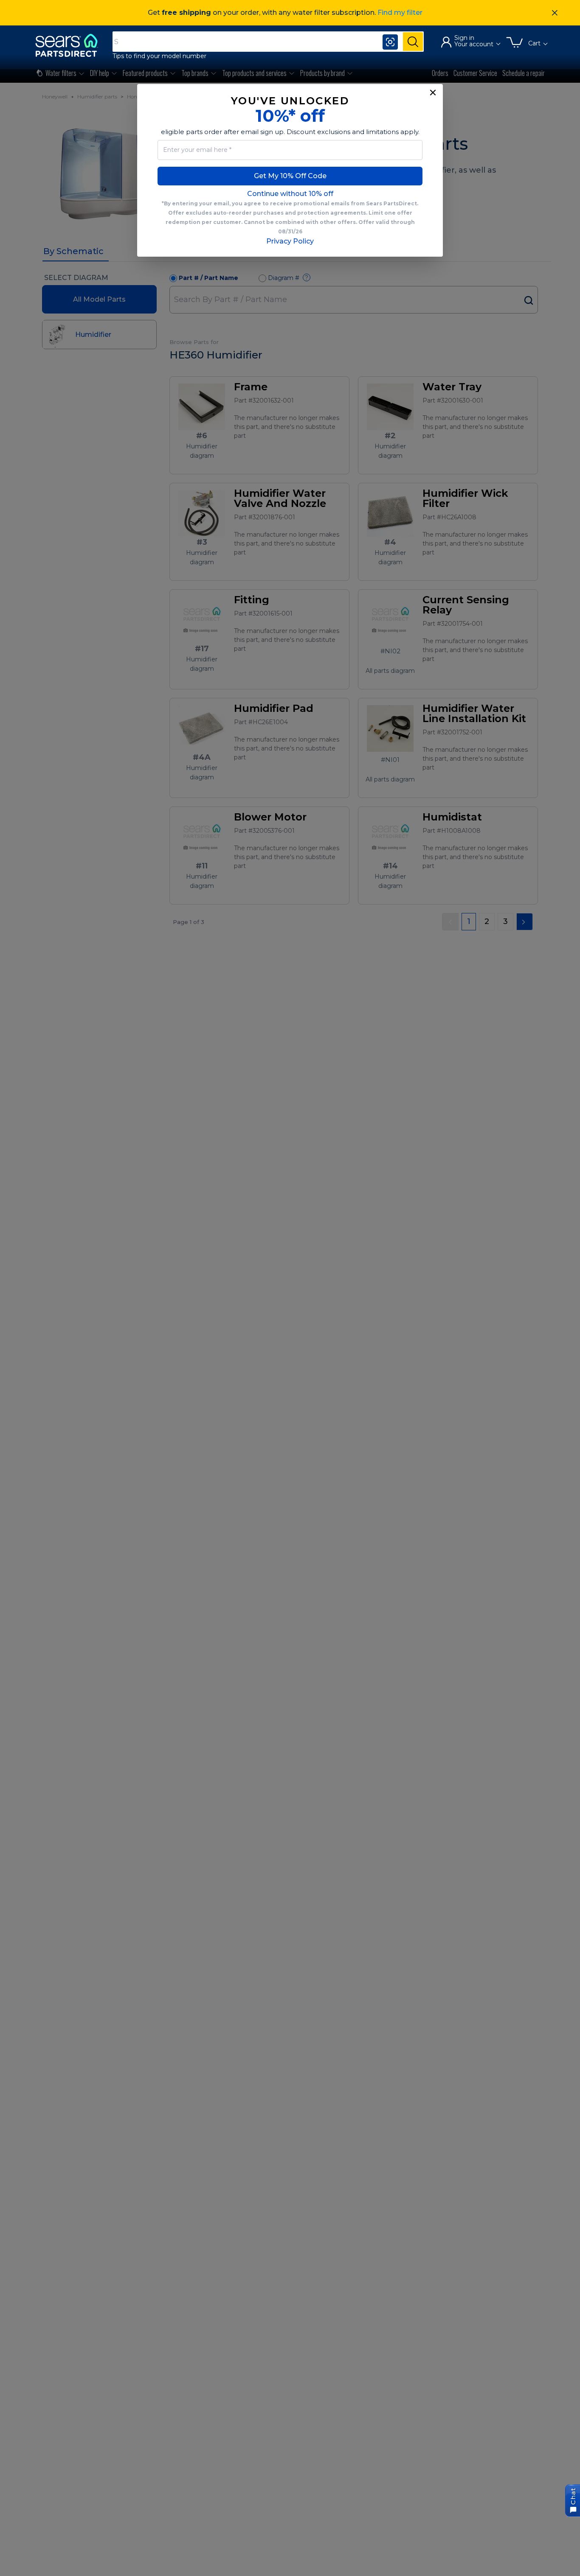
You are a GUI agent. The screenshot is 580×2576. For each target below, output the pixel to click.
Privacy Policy (290, 241)
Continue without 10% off (290, 194)
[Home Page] (70, 45)
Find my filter (400, 13)
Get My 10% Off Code (290, 176)
